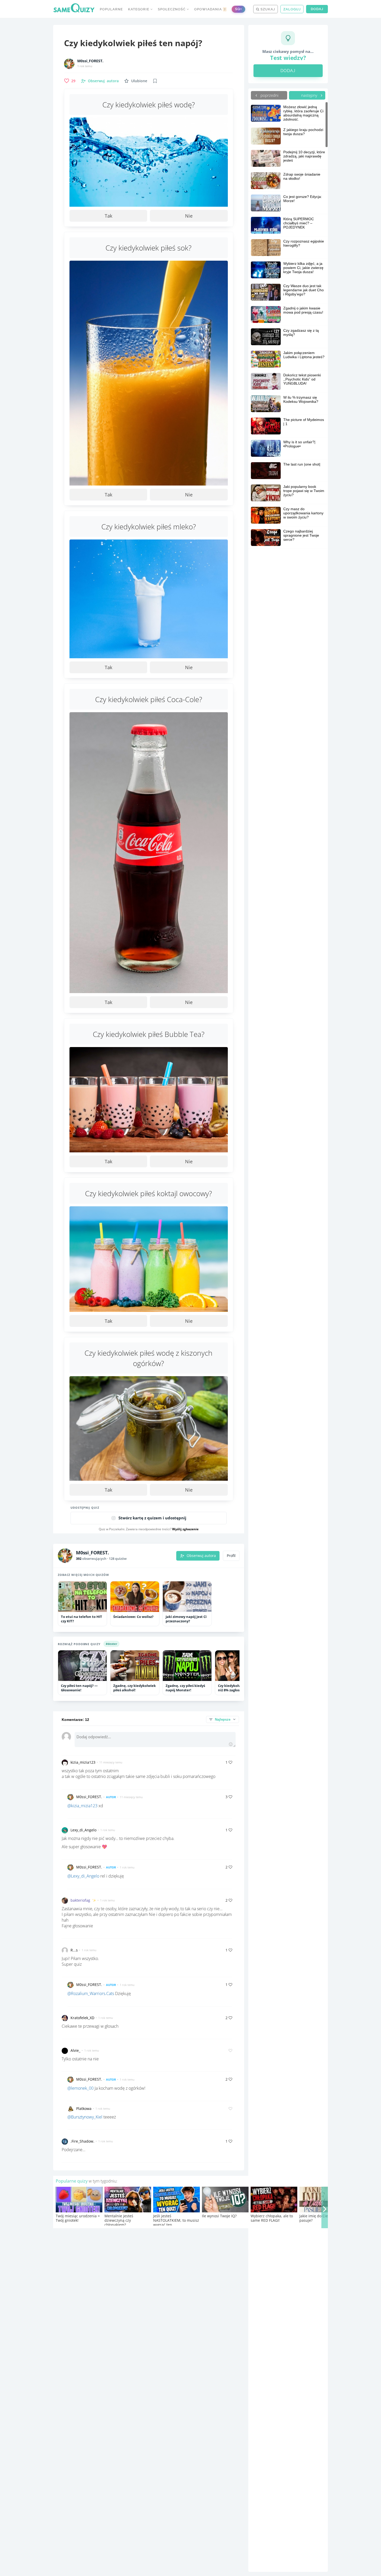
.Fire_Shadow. (82, 2141)
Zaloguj (292, 9)
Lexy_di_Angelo (83, 1830)
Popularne (111, 9)
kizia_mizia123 (83, 1762)
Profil (231, 1556)
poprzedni (269, 95)
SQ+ (238, 9)
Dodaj (317, 9)
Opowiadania (210, 9)
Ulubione (139, 81)
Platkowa (84, 2108)
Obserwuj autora (201, 1556)
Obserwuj (103, 81)
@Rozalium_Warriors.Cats (91, 1993)
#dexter (111, 1644)
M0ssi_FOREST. (90, 61)
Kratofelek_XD (82, 2018)
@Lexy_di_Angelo (83, 1876)
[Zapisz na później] (155, 81)
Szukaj (267, 9)
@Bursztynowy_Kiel (85, 2117)
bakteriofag (80, 1900)
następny (310, 95)
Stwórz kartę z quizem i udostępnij (152, 1518)
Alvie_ (75, 2050)
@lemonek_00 (80, 2088)
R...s (74, 1950)
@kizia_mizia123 (82, 1806)
